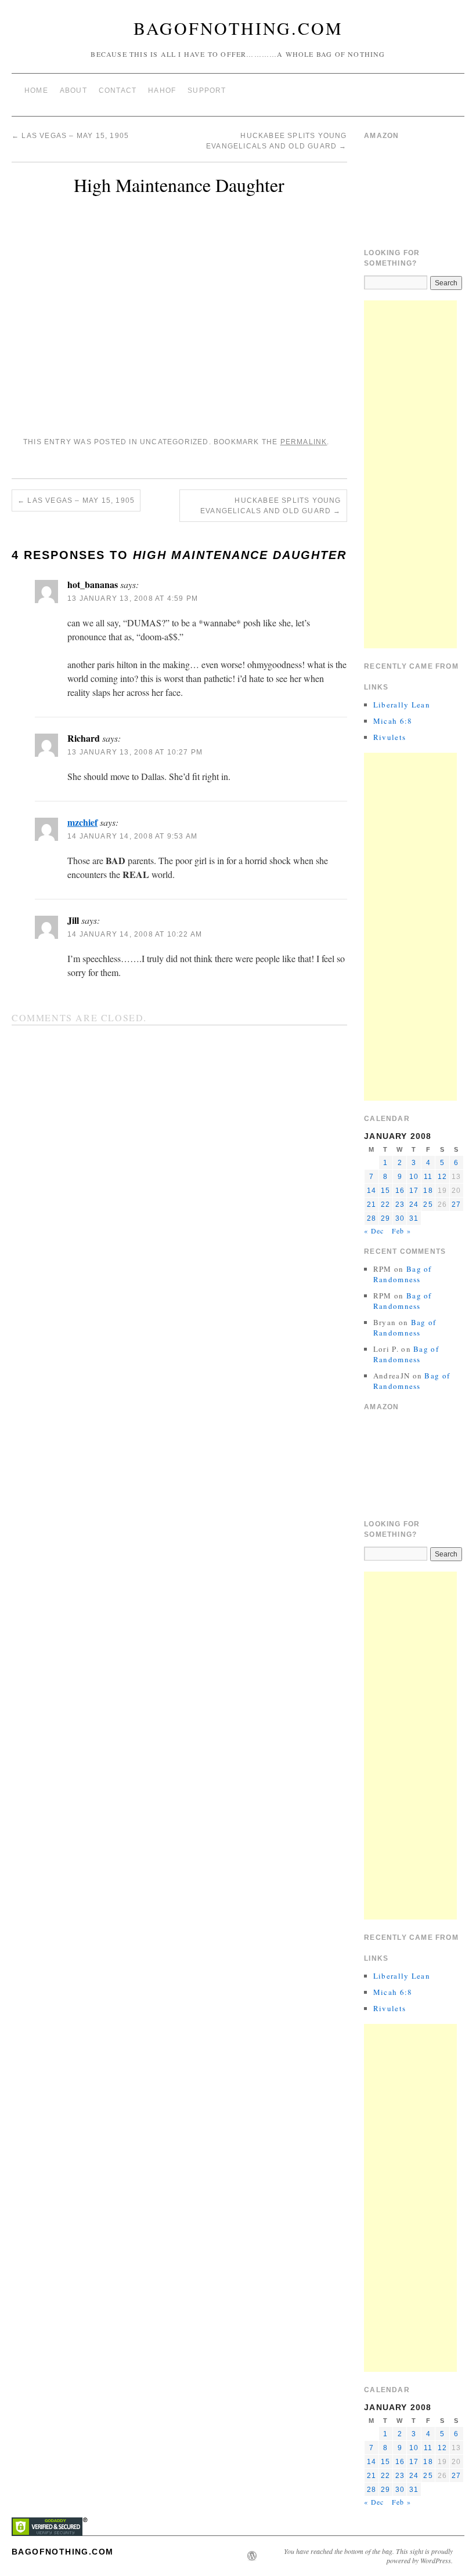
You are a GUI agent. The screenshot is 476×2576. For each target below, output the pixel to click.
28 (372, 1218)
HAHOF (162, 90)
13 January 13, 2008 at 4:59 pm (133, 598)
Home (36, 90)
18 (428, 1191)
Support (207, 90)
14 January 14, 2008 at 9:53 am (132, 836)
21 (372, 1204)
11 (428, 1177)
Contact (118, 90)
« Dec (374, 1231)
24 (414, 1204)
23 (400, 1204)
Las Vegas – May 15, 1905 (70, 136)
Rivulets (390, 737)
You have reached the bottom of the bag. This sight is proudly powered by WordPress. (368, 2556)
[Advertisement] (410, 474)
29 (385, 1218)
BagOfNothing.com (238, 28)
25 (428, 1204)
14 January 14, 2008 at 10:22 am (135, 934)
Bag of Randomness (403, 1274)
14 (372, 1191)
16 (400, 1191)
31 (414, 1218)
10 (414, 1177)
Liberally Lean (402, 705)
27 (456, 1204)
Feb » (401, 1231)
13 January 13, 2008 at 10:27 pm (135, 752)
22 (385, 1204)
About (73, 90)
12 (442, 1177)
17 (414, 1191)
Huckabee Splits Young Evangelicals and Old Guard (271, 506)
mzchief (82, 822)
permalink (304, 442)
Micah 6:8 (393, 721)
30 (400, 1218)
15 (385, 1191)
